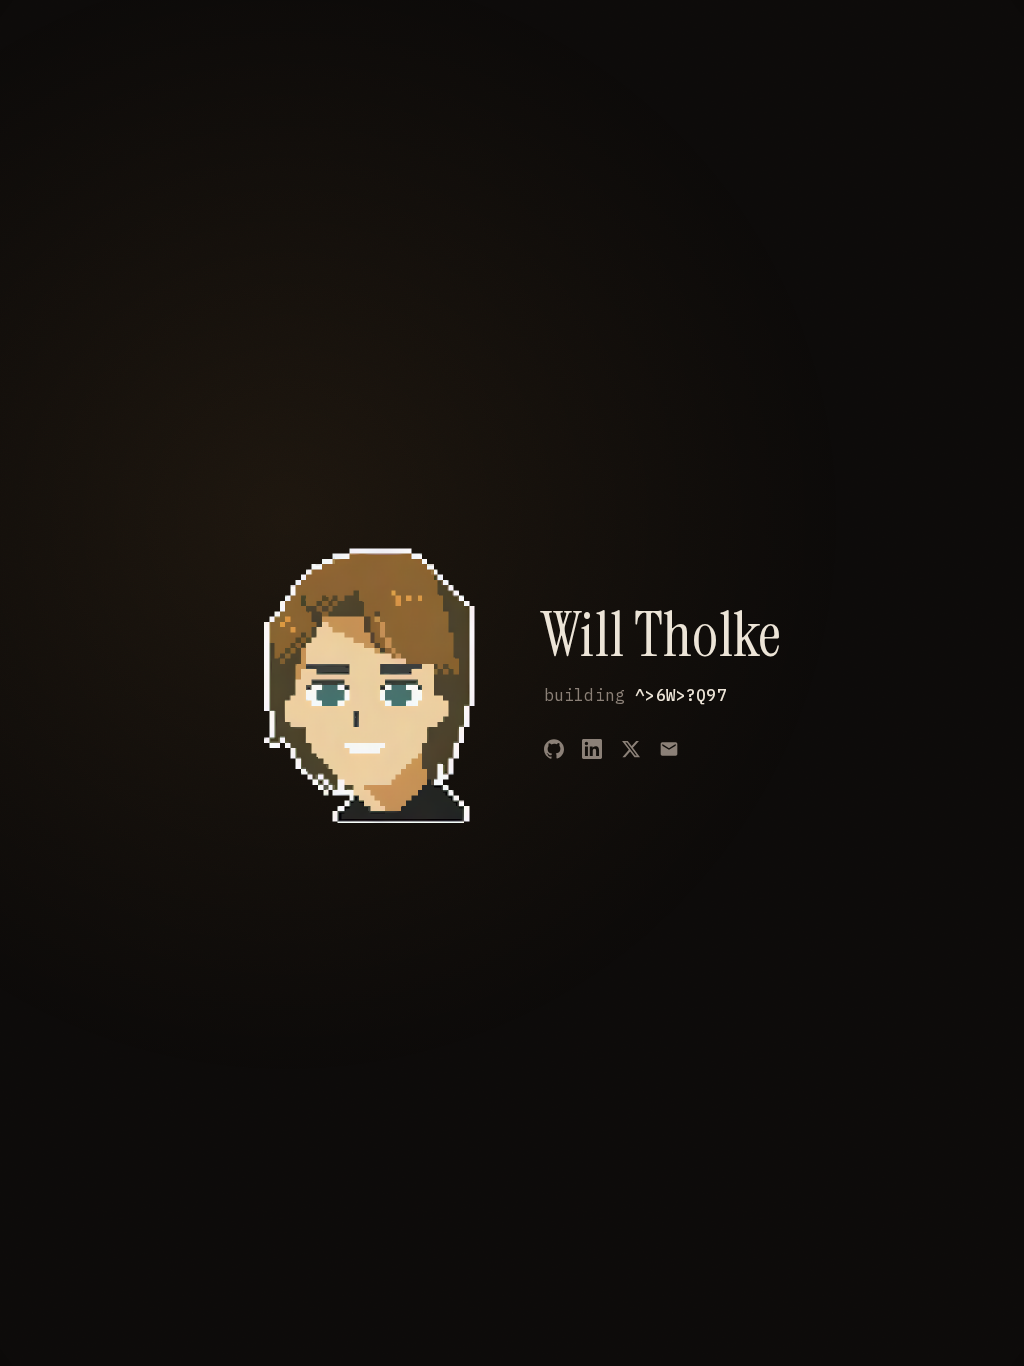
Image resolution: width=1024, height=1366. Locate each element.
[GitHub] (554, 749)
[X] (631, 749)
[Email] (669, 749)
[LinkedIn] (592, 749)
